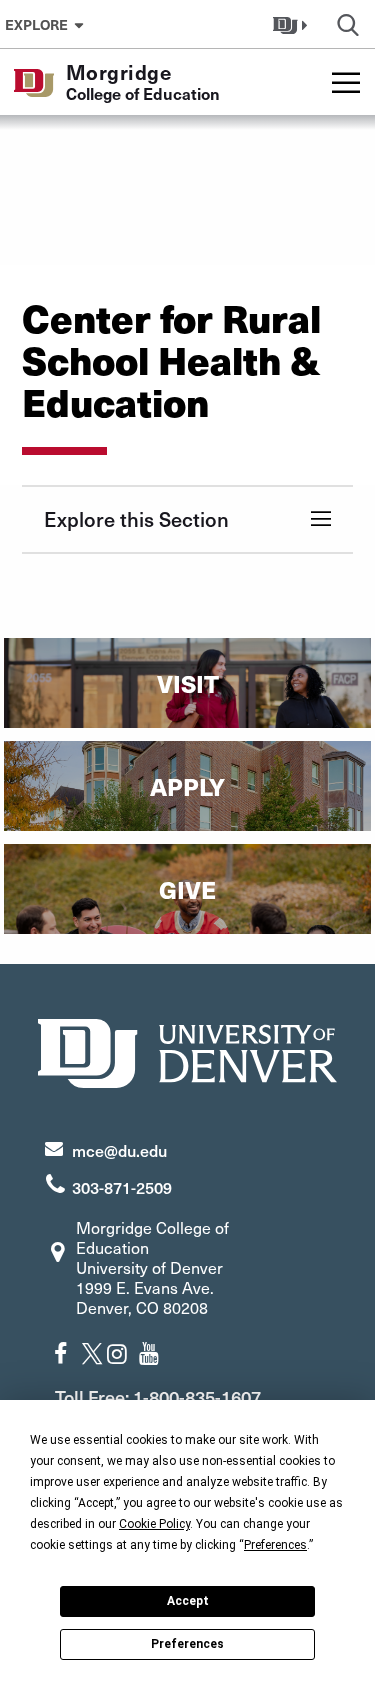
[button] (292, 24)
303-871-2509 (122, 1187)
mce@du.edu (119, 1150)
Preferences (187, 1644)
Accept (188, 1601)
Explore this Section (136, 519)
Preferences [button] (275, 1545)
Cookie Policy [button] (154, 1524)
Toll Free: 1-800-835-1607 (158, 1396)
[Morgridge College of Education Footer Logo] (188, 1050)
